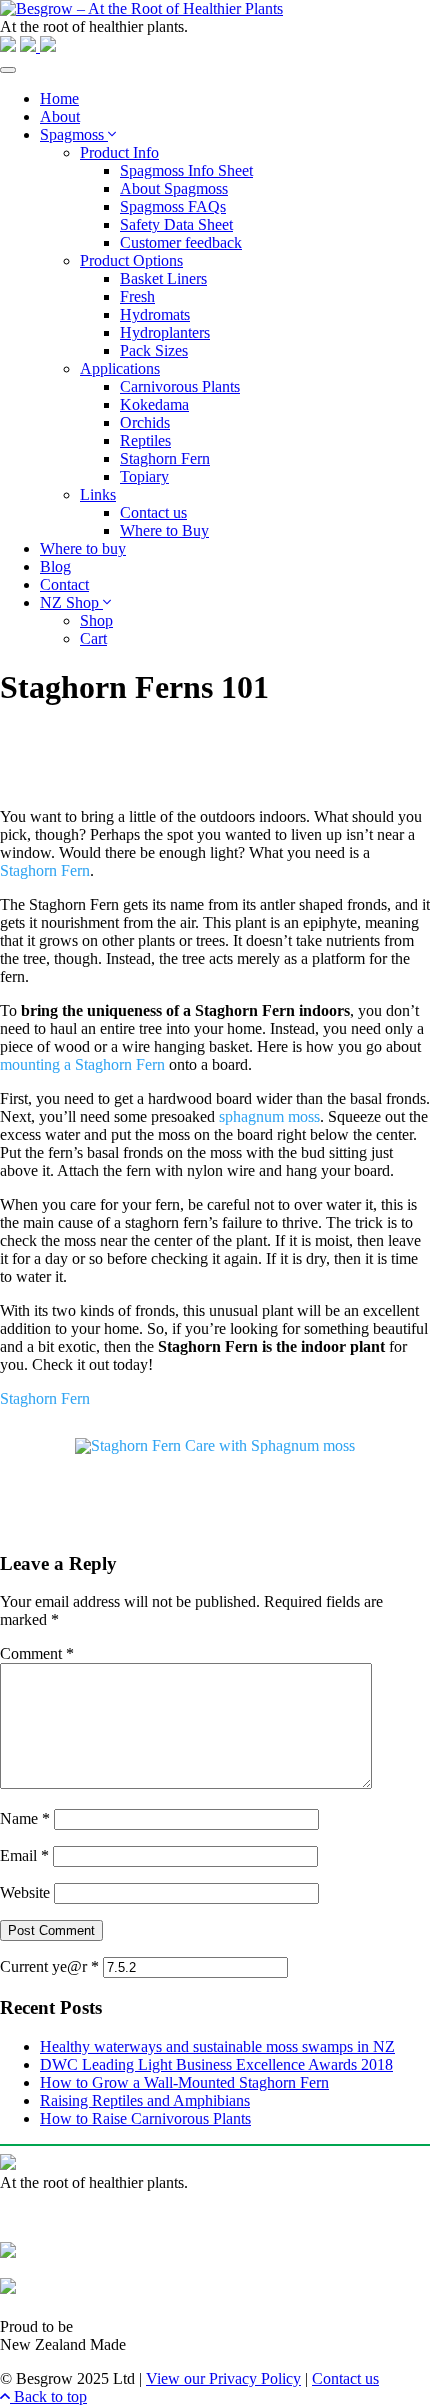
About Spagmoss (174, 188)
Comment (37, 1653)
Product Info (119, 152)
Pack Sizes (154, 350)
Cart (93, 638)
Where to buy (83, 548)
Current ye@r (49, 1966)
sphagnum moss (269, 1116)
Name (25, 1818)
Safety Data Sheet (176, 224)
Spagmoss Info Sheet (186, 170)
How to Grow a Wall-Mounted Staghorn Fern (184, 2082)
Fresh (137, 296)
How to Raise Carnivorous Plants (145, 2118)
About (60, 116)
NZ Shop (71, 602)
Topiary (144, 476)
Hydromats (155, 314)
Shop (96, 620)
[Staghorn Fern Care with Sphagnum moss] (215, 1450)
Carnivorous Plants (180, 386)
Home (59, 98)
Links (98, 494)
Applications (120, 368)
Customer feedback (181, 242)
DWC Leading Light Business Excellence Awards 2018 (216, 2064)
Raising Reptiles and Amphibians (145, 2100)
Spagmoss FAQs (173, 206)
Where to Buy (164, 530)
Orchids (145, 422)
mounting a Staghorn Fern (82, 1064)
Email (24, 1855)
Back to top (48, 2396)
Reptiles (145, 440)
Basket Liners (163, 278)
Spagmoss (74, 134)
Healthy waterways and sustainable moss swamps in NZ (217, 2046)
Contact (64, 584)
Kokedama (154, 404)
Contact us (153, 512)
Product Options (131, 260)
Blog (55, 566)
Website (25, 1892)
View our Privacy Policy (223, 2378)
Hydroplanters (165, 332)
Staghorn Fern (165, 458)
